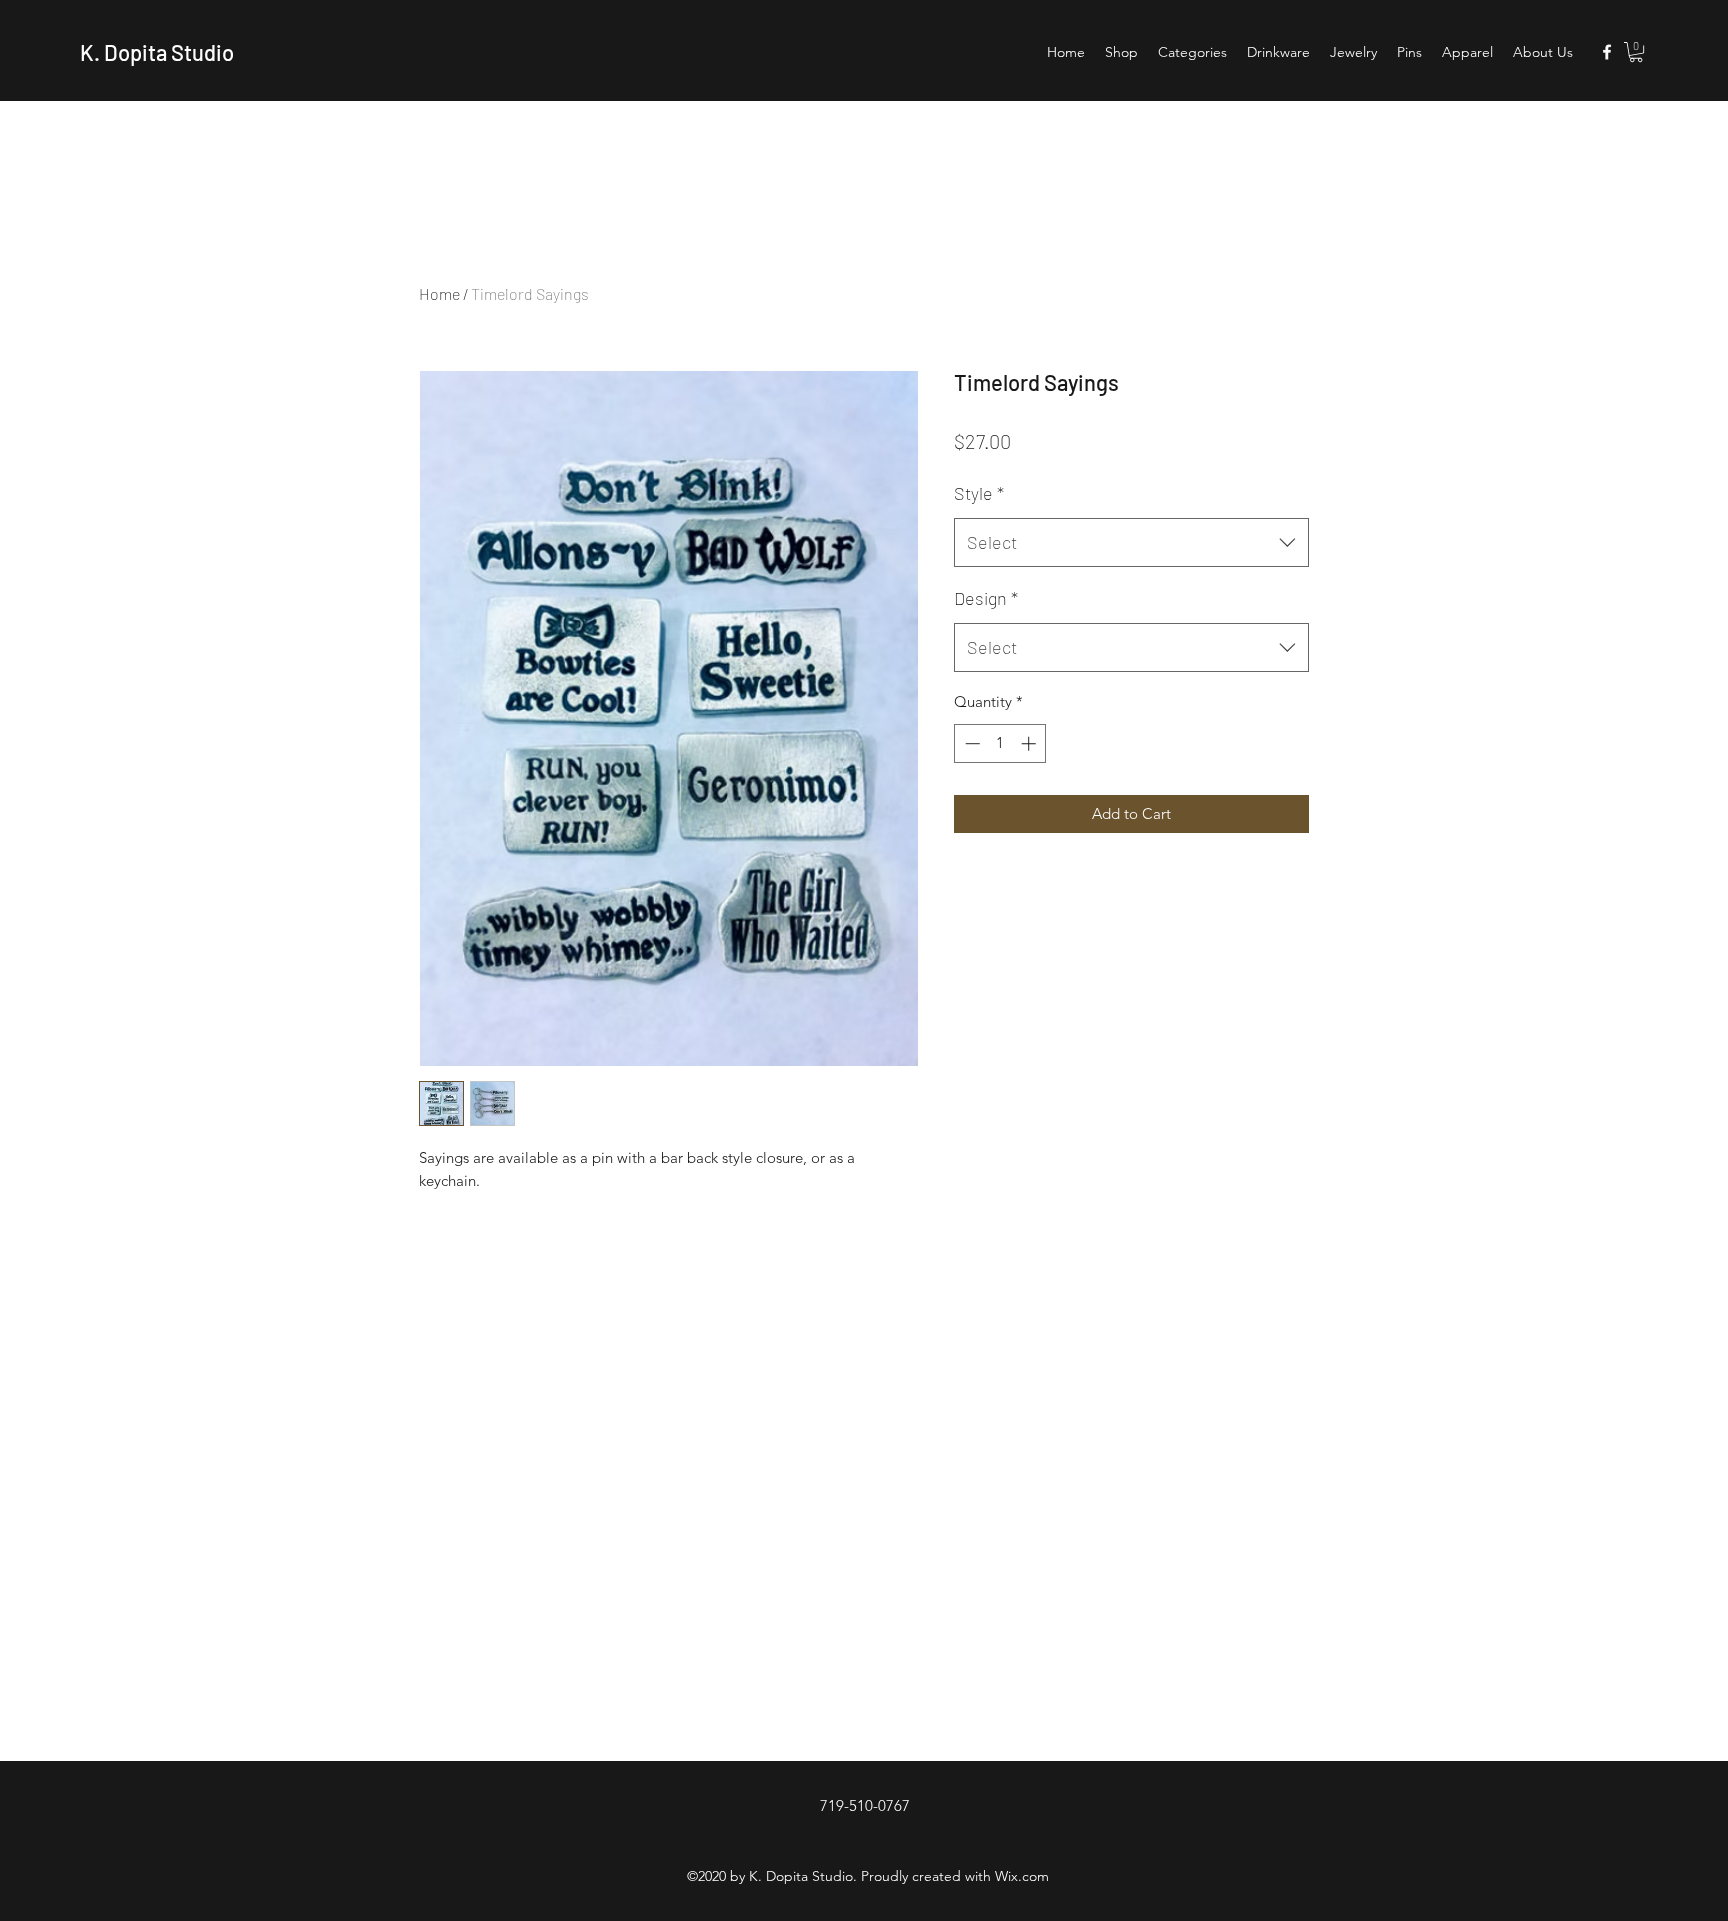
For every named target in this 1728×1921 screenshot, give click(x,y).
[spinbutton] (1000, 743)
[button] (1636, 52)
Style (979, 493)
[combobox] (1131, 543)
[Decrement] (970, 743)
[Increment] (1030, 743)
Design (986, 598)
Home (439, 293)
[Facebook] (1607, 52)
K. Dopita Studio (157, 52)
